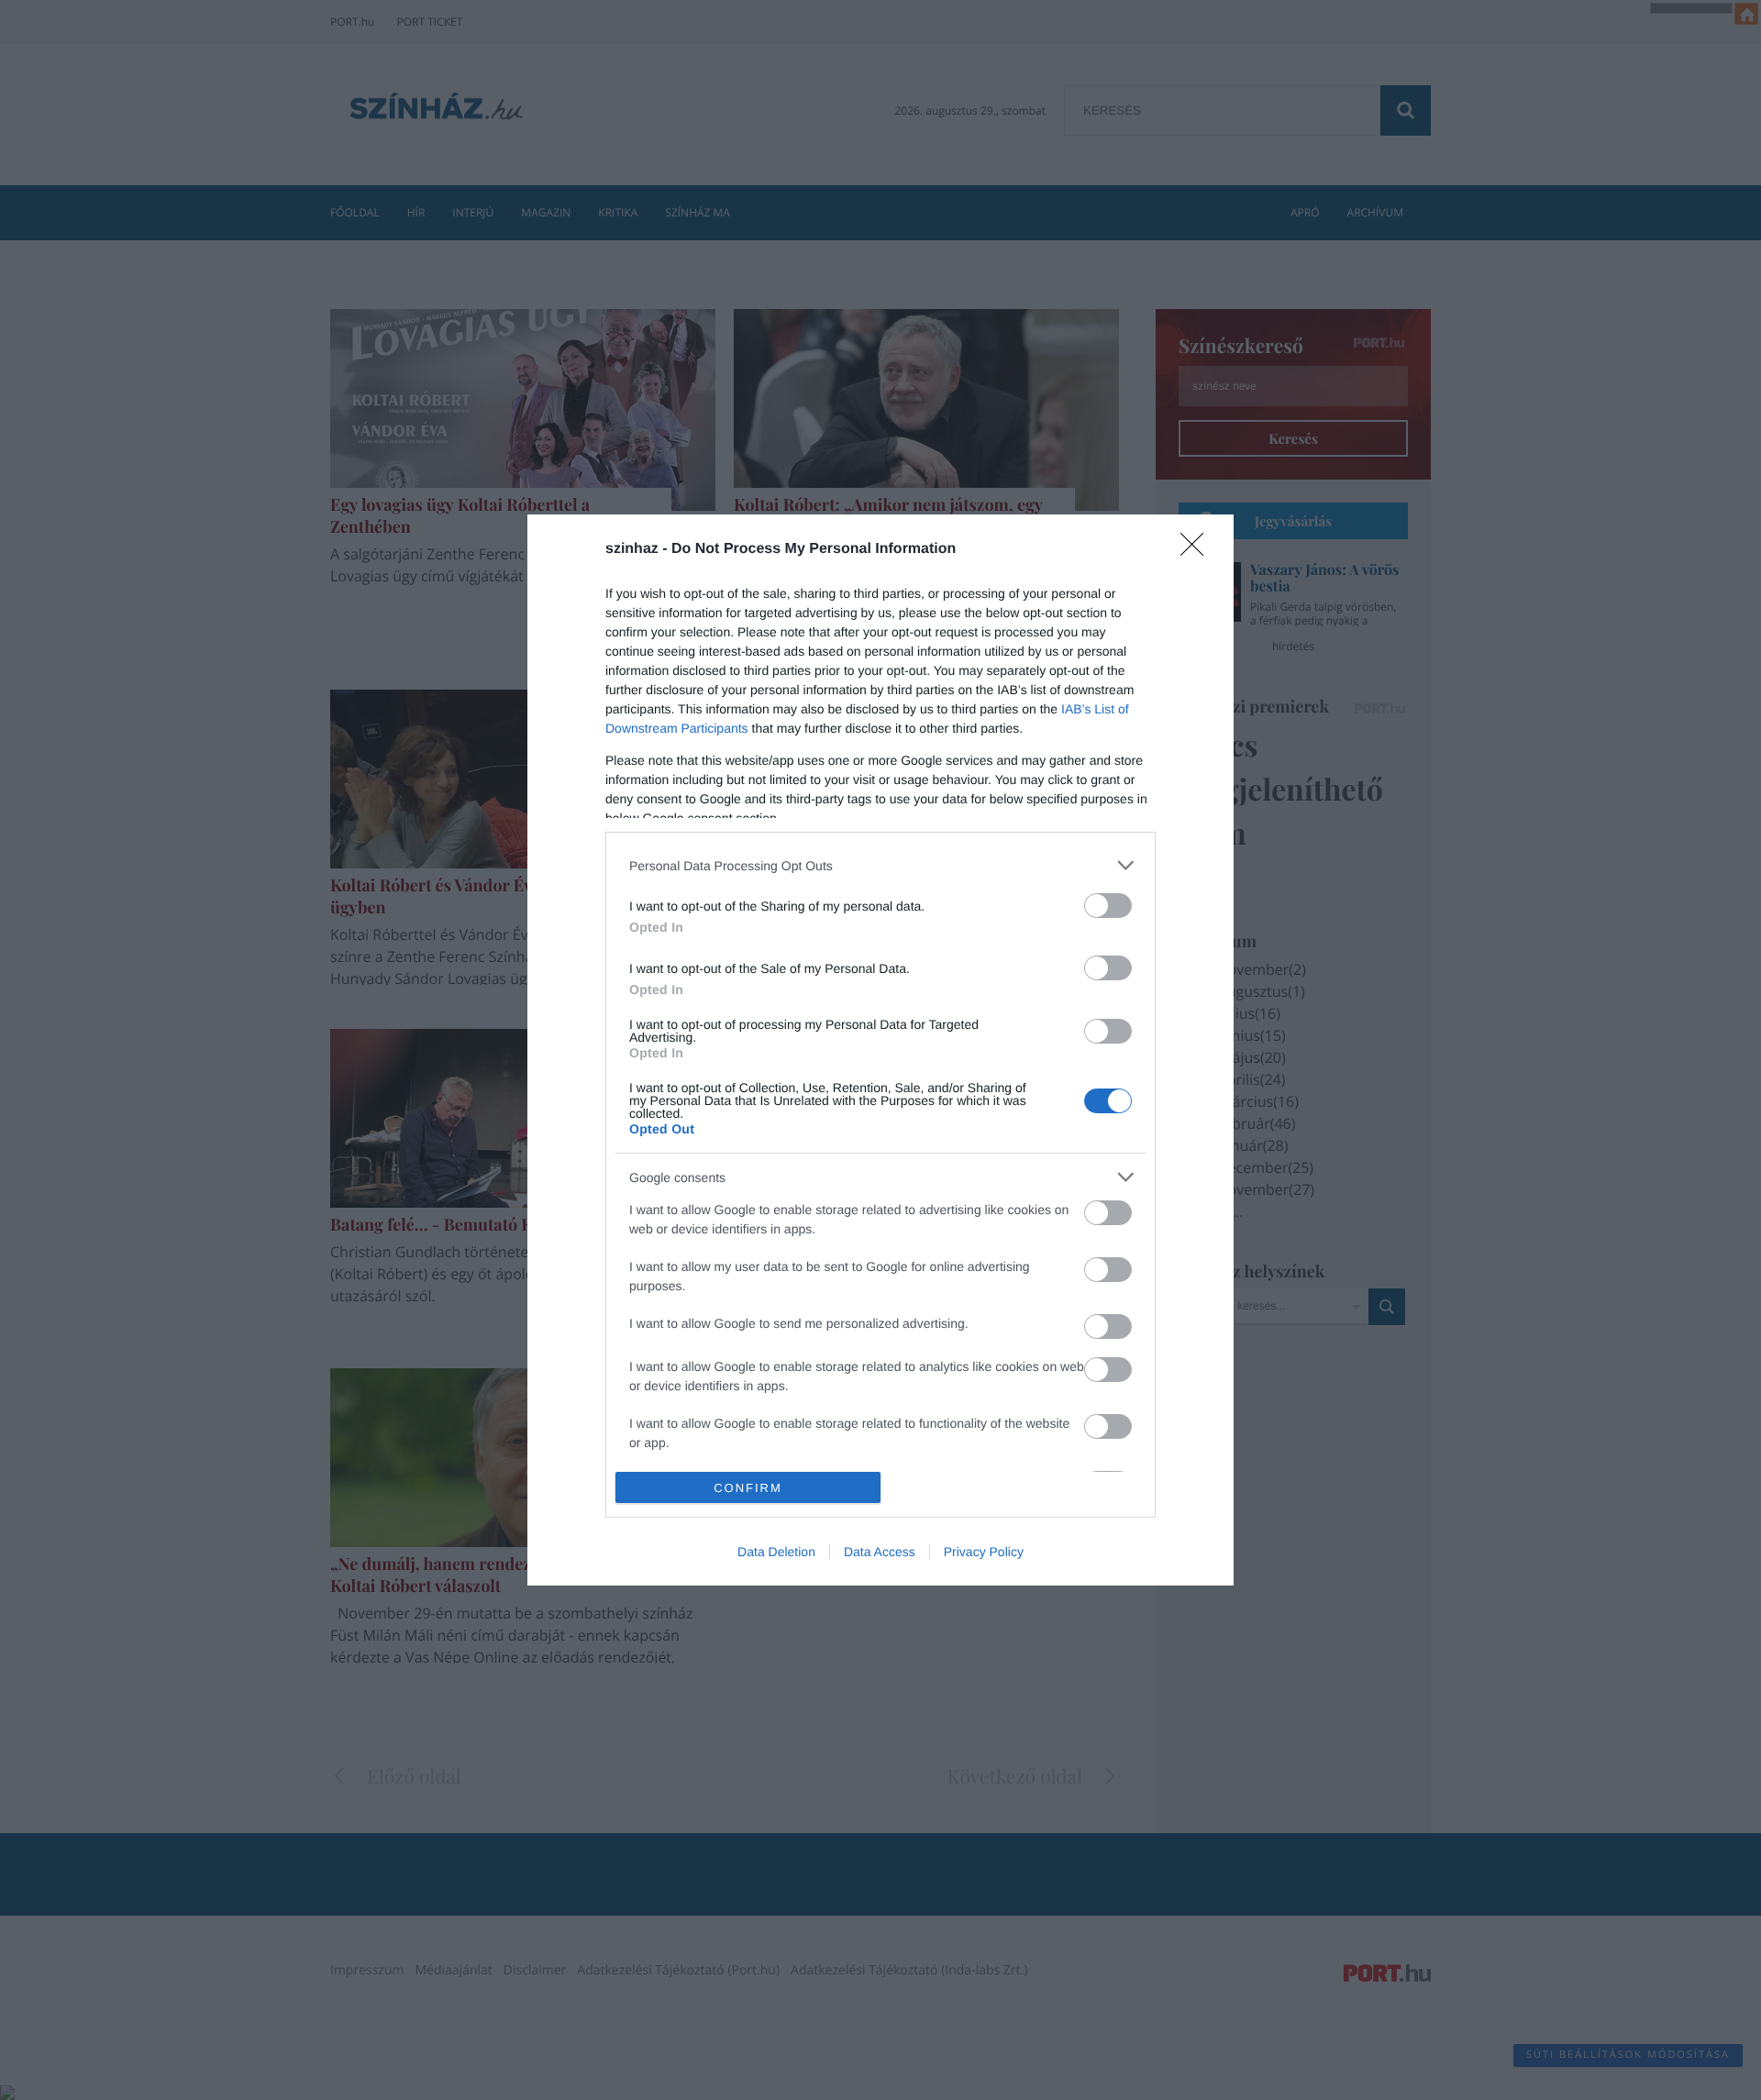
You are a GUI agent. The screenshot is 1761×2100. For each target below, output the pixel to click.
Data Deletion (776, 1552)
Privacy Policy (984, 1552)
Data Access (880, 1552)
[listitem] (880, 865)
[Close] (1198, 550)
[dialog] (880, 1050)
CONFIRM (748, 1488)
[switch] (1108, 906)
